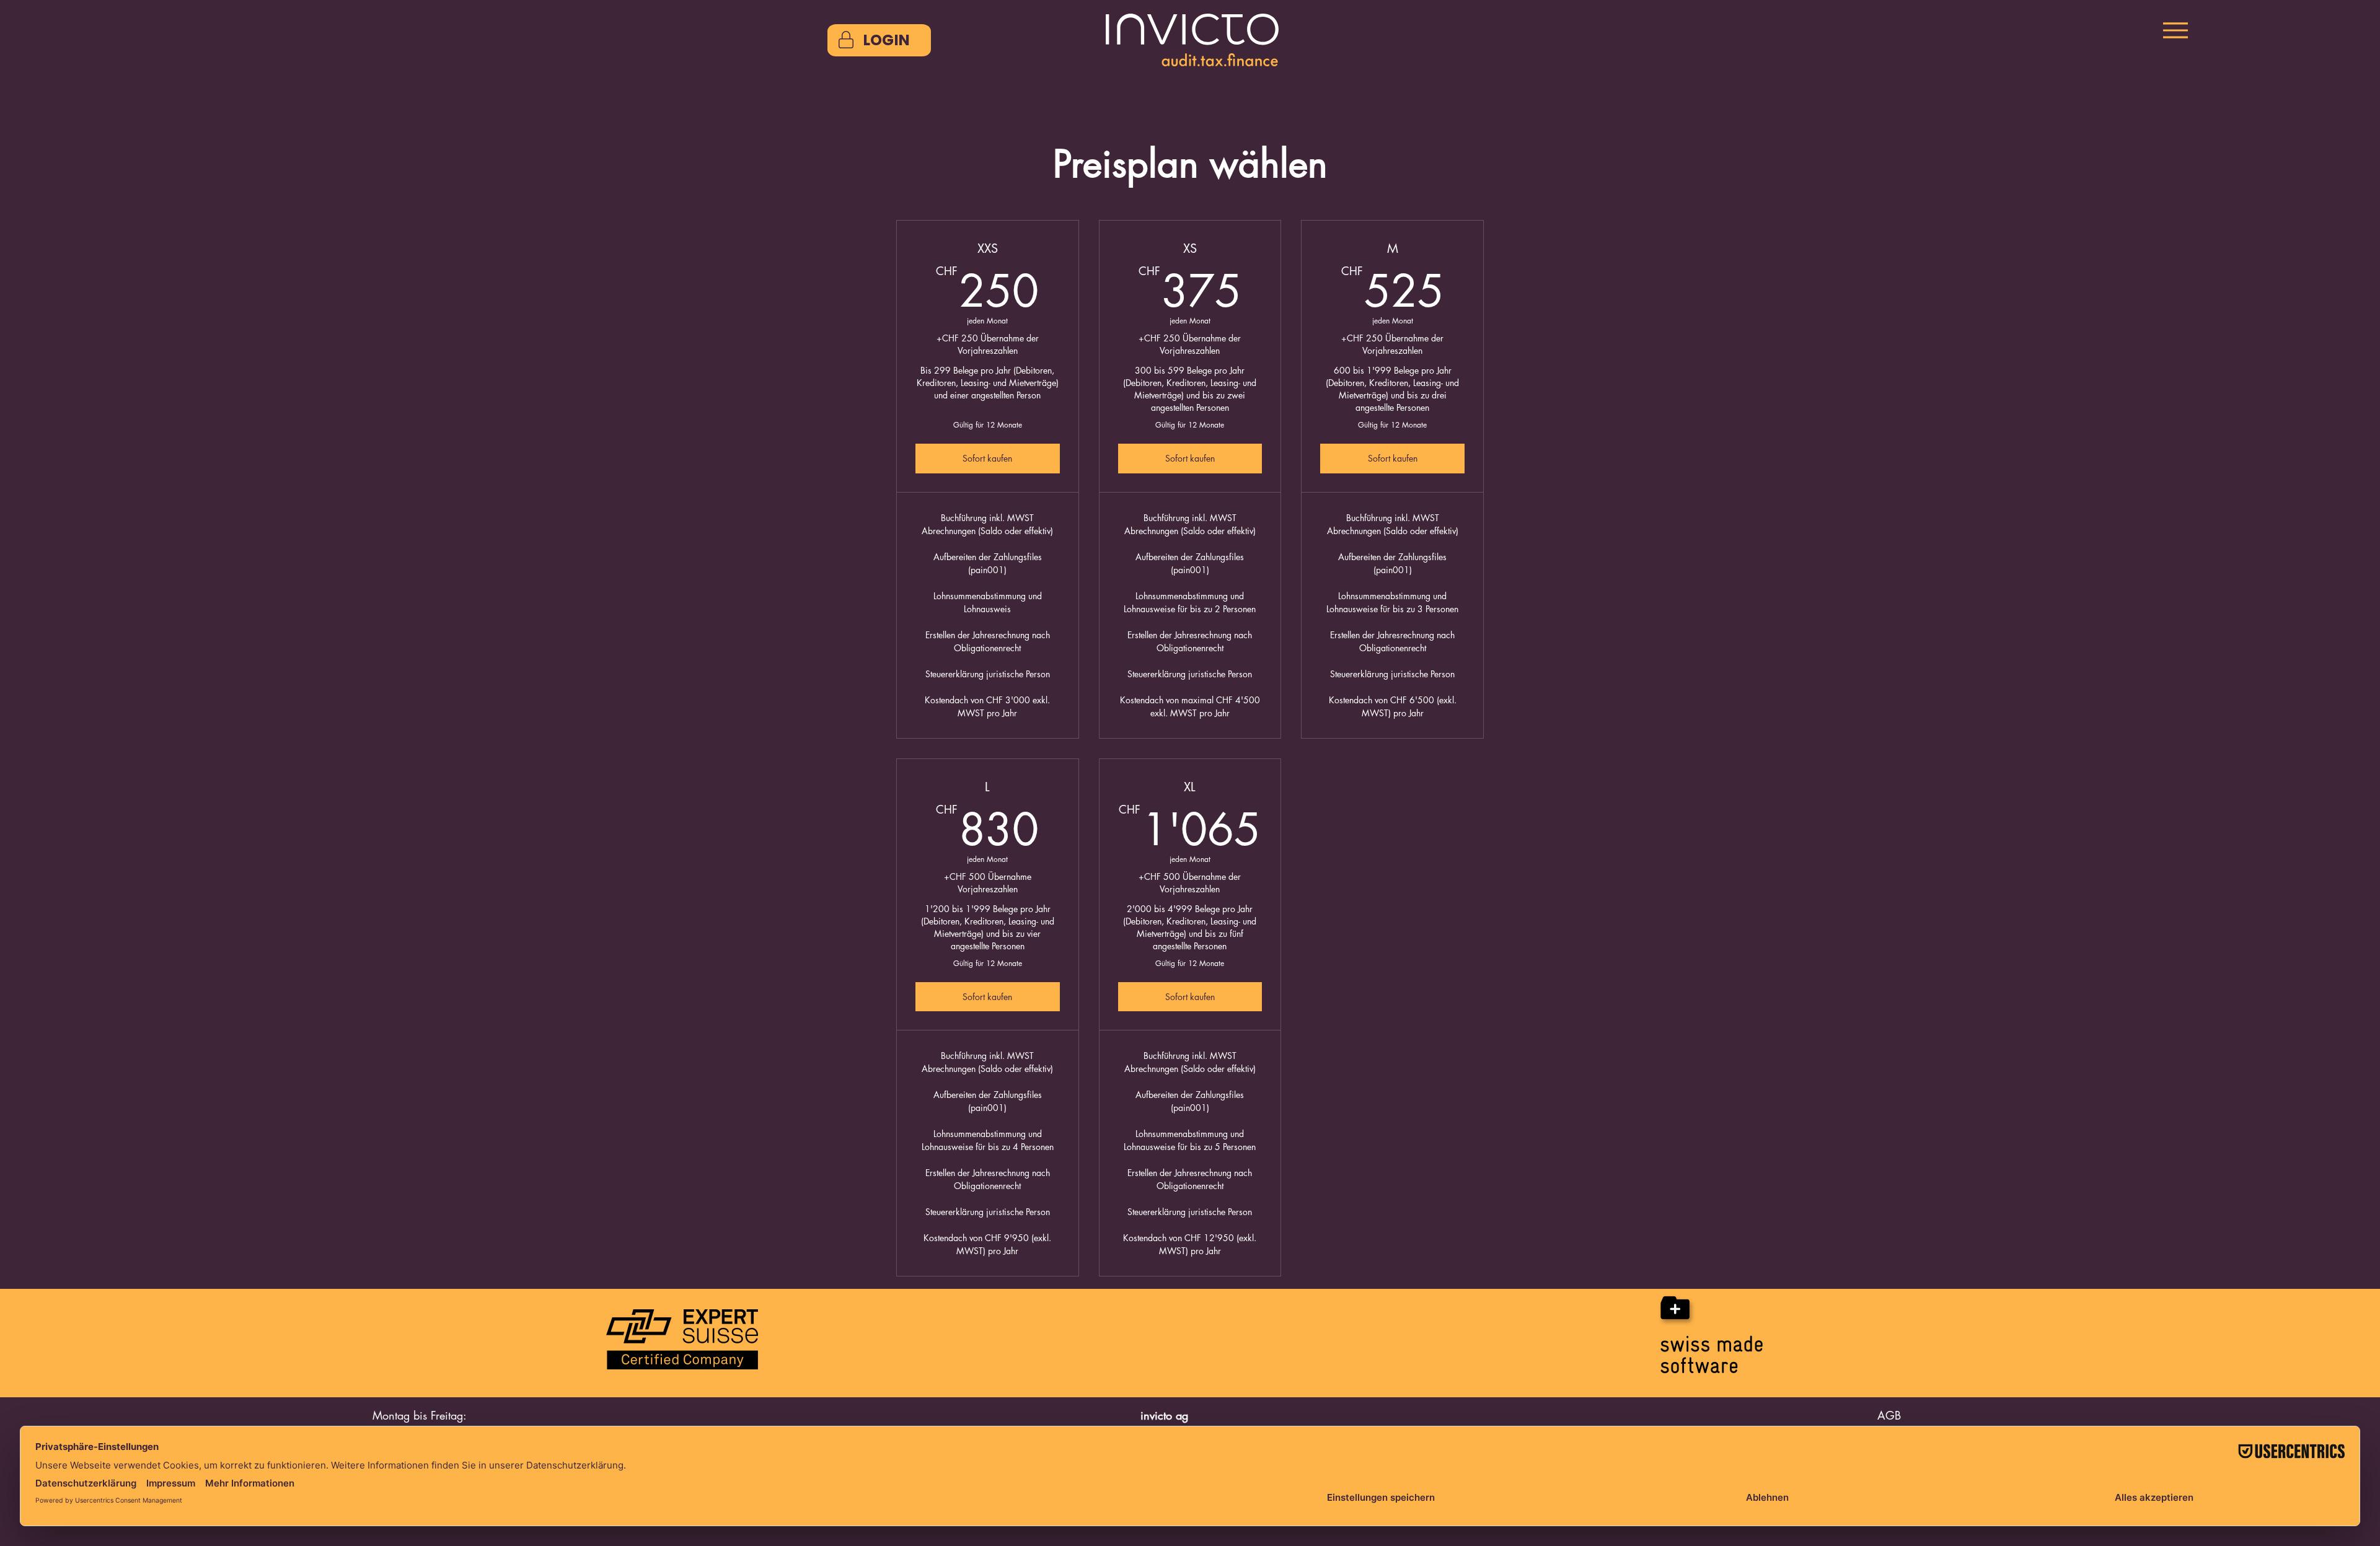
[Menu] (2175, 30)
